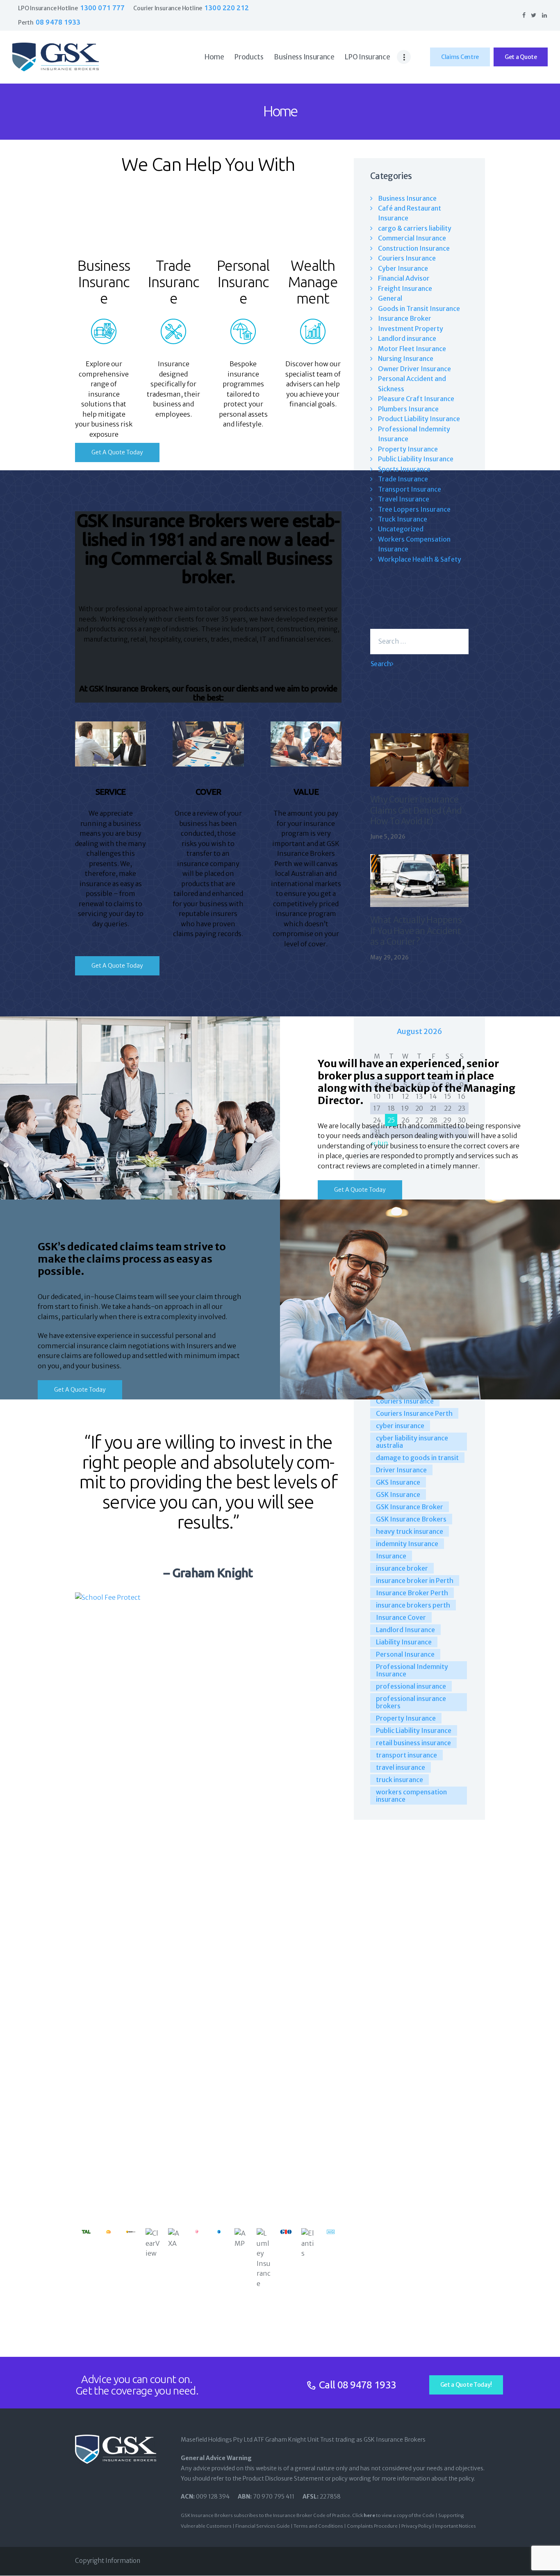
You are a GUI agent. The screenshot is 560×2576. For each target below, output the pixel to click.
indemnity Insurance (407, 1544)
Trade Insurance (403, 479)
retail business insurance (413, 1743)
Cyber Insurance (403, 268)
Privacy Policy (416, 2526)
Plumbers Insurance (408, 409)
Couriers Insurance (407, 258)
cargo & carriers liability (415, 228)
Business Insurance (407, 198)
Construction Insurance (414, 248)
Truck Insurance (403, 519)
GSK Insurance (398, 1494)
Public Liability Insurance (416, 459)
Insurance (391, 1556)
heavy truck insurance (410, 1531)
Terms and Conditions (318, 2526)
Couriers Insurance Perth (414, 1413)
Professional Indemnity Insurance (412, 1670)
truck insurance (400, 1780)
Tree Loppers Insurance (414, 509)
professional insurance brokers (411, 1702)
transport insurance (406, 1755)
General (390, 298)
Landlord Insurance (405, 1630)
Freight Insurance (405, 288)
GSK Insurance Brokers (411, 1519)
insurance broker (402, 1568)
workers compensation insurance (411, 1796)
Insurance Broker (405, 318)
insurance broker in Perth (415, 1581)
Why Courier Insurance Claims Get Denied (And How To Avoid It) (416, 811)
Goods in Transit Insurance (419, 308)
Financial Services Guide (263, 2526)
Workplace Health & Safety (420, 559)
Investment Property (411, 329)
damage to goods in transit (417, 1458)
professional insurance (411, 1686)
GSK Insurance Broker (410, 1507)
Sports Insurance (404, 469)
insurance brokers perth (413, 1605)
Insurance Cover (401, 1617)
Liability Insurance (404, 1642)
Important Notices (455, 2526)
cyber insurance (400, 1426)
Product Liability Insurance (419, 419)
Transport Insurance (410, 489)
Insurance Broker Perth (412, 1593)
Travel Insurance (404, 499)
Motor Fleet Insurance (412, 349)
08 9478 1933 (367, 2385)
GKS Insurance (398, 1482)
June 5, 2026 (388, 837)
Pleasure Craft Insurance (416, 399)
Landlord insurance (407, 338)
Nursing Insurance (406, 358)
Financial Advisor (404, 278)
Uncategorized (401, 529)
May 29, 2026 (389, 957)
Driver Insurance (401, 1470)
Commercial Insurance (412, 238)
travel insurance (401, 1767)
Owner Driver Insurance (414, 369)
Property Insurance (408, 449)
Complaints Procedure (372, 2526)
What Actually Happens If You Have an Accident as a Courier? (416, 931)
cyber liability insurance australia (412, 1442)
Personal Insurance (405, 1654)
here (369, 2515)
